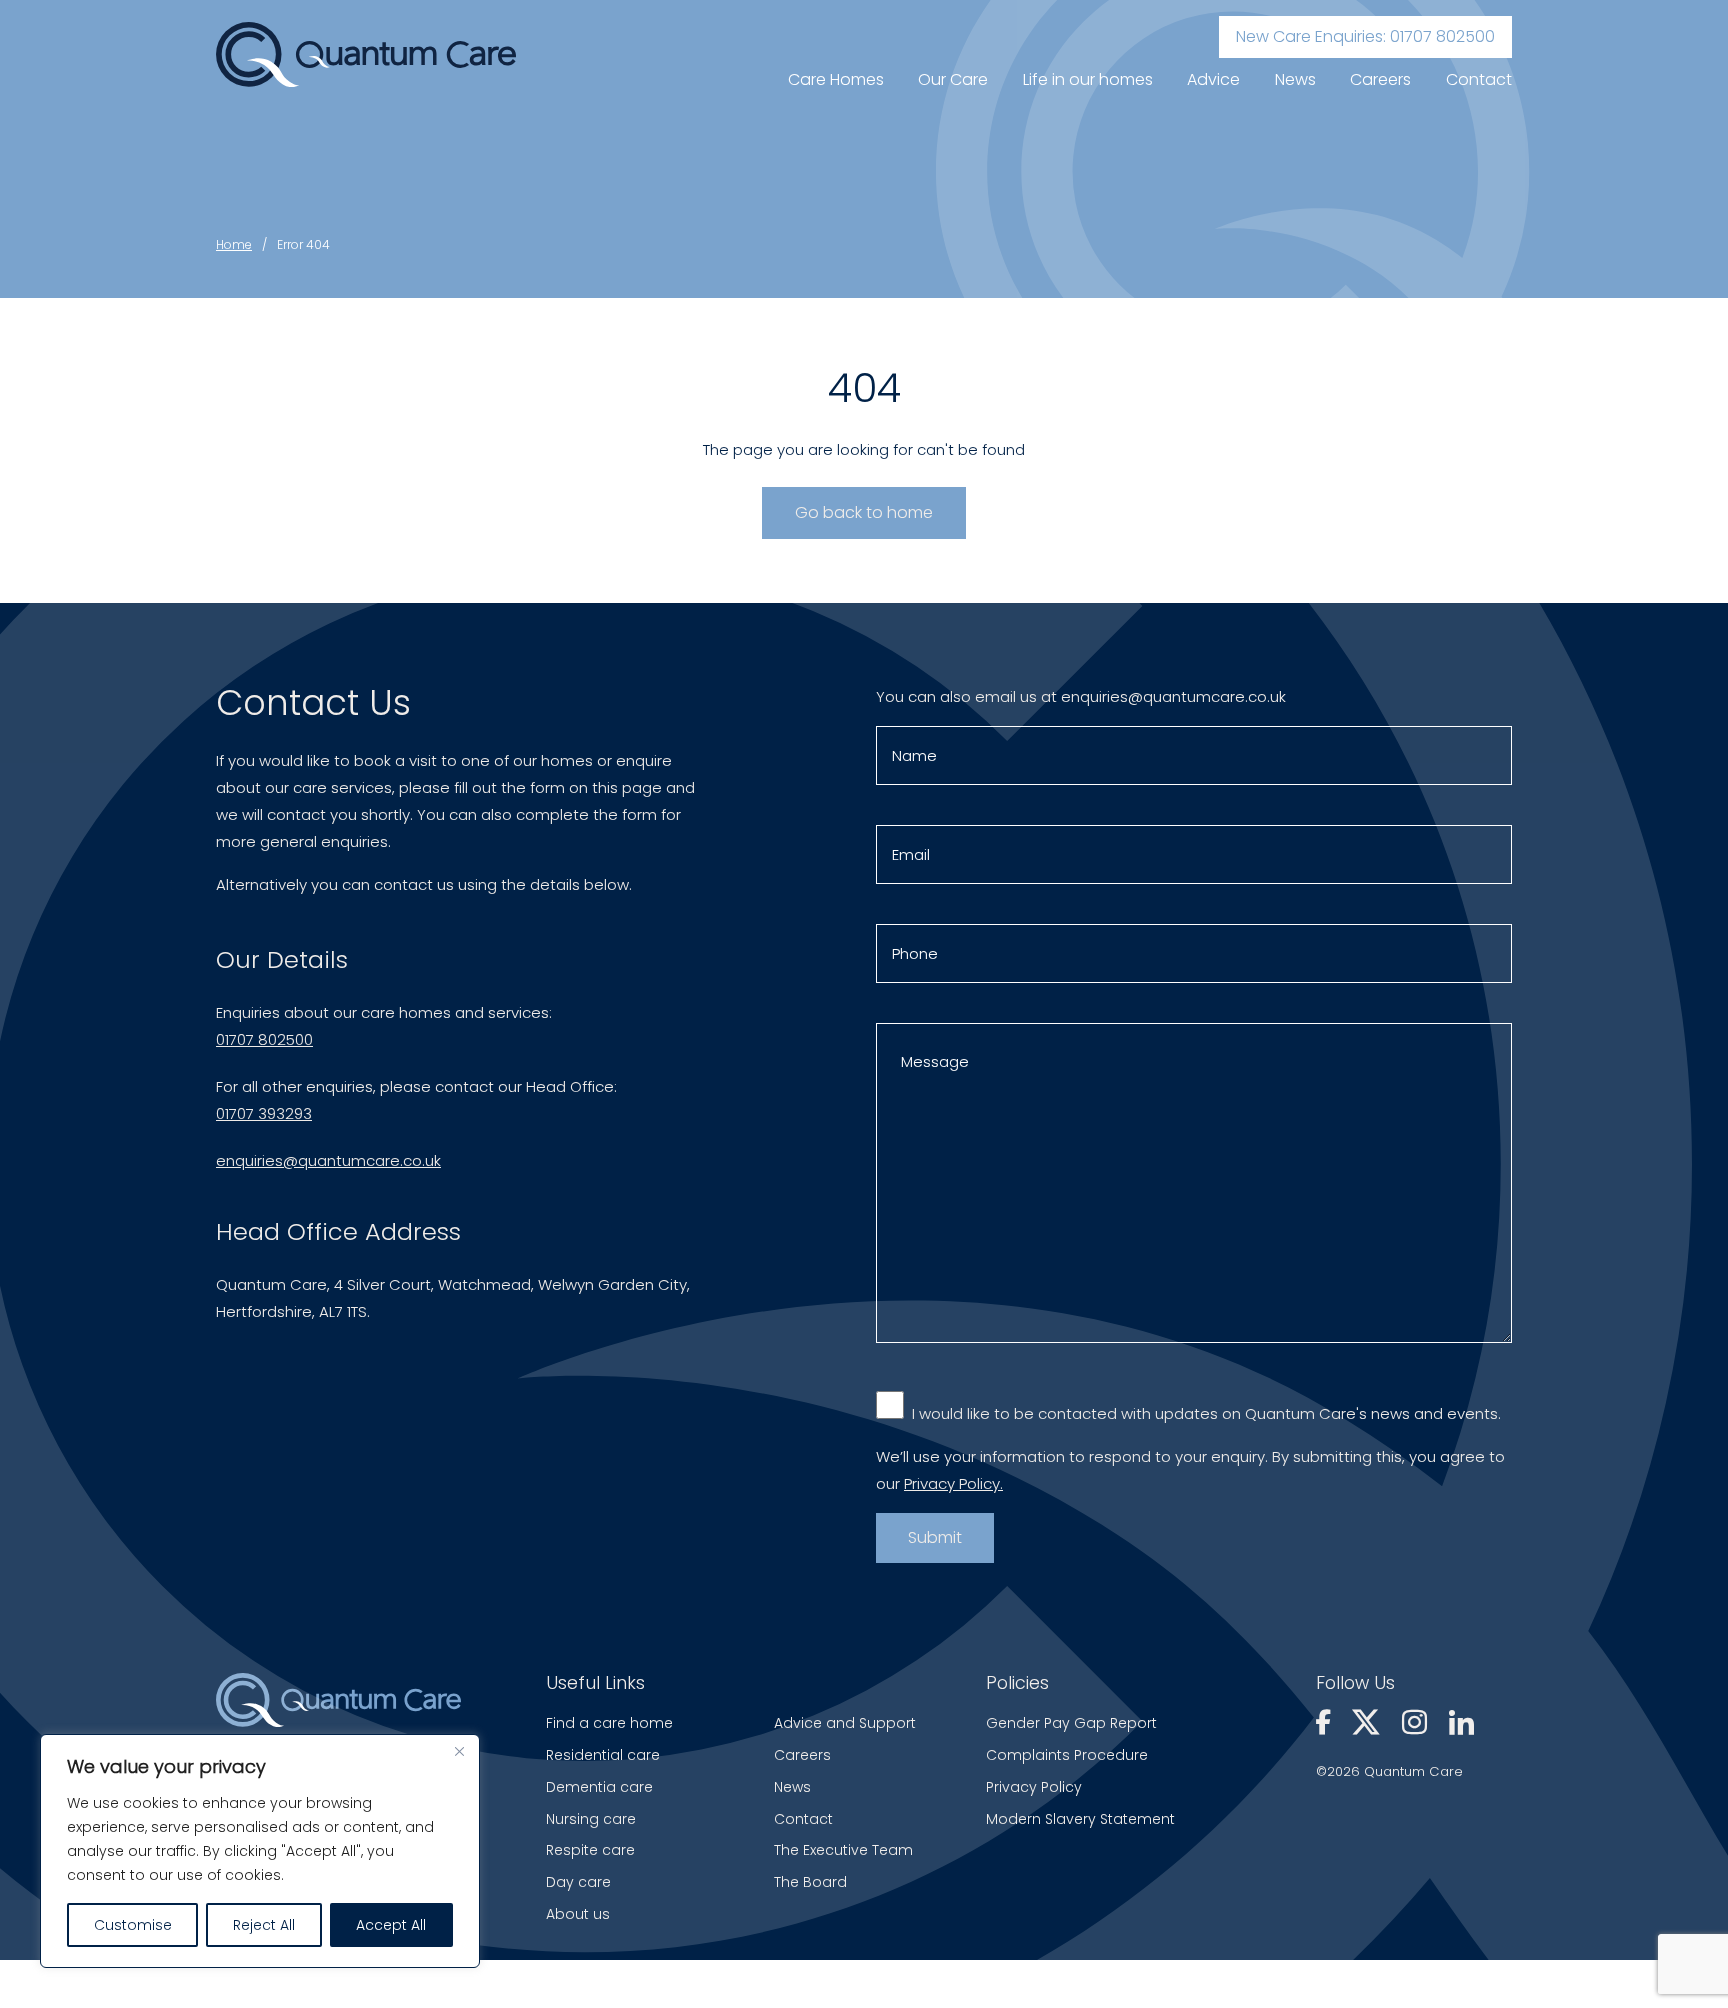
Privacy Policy (1034, 1787)
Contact (1479, 79)
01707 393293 (264, 1113)
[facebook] (1326, 1724)
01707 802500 (264, 1039)
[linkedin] (1461, 1724)
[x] (1369, 1724)
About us (578, 1914)
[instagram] (1418, 1724)
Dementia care (599, 1787)
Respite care (590, 1850)
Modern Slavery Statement (1080, 1819)
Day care (578, 1882)
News (1295, 79)
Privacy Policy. (953, 1483)
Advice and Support (845, 1723)
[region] (260, 1851)
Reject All (264, 1925)
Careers (1380, 79)
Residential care (603, 1755)
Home (234, 244)
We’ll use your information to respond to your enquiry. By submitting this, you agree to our (1190, 1470)
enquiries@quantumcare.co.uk (328, 1160)
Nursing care (591, 1819)
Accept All (391, 1925)
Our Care (953, 79)
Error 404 (303, 244)
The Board (810, 1882)
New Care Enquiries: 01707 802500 (1365, 36)
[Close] (459, 1751)
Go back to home (864, 512)
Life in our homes (1088, 79)
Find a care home (609, 1723)
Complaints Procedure (1067, 1755)
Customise (133, 1925)
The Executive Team (843, 1850)
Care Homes (836, 79)
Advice (1213, 79)
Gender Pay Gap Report (1071, 1723)
